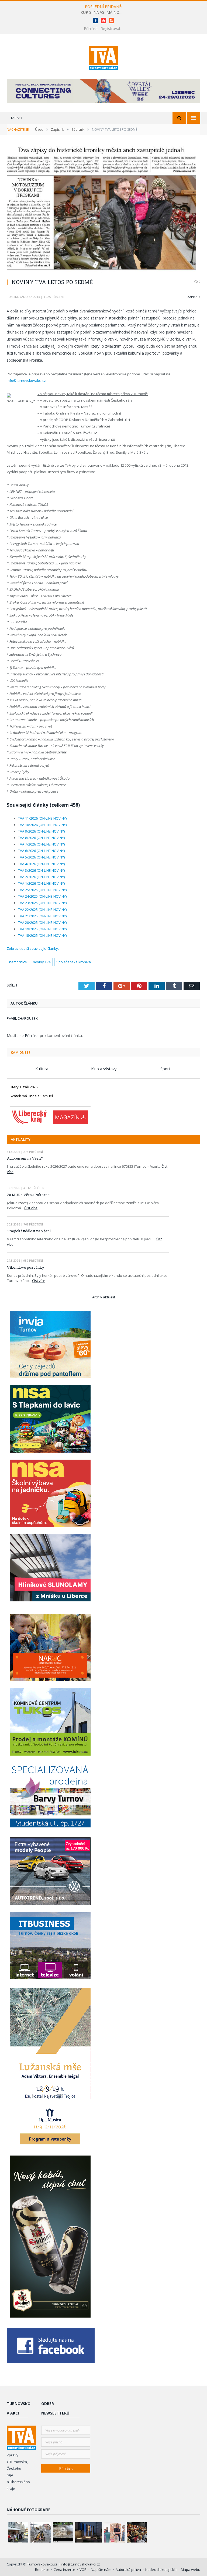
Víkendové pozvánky (26, 1267)
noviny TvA (42, 962)
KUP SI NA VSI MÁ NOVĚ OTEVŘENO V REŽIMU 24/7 (103, 12)
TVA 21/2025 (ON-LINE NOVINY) (42, 916)
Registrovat (111, 28)
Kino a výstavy (104, 1069)
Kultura (42, 1069)
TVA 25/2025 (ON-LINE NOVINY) (42, 890)
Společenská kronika (74, 962)
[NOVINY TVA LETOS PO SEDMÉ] (103, 210)
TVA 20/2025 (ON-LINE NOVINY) (42, 922)
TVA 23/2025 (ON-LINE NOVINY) (42, 903)
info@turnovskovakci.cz (26, 380)
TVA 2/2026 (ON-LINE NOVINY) (41, 877)
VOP (83, 2570)
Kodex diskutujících (161, 2570)
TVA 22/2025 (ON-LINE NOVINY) (42, 910)
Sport (165, 1069)
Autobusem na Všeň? (25, 1158)
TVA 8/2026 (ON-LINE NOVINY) (41, 838)
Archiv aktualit (104, 1297)
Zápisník (194, 297)
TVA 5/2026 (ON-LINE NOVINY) (41, 857)
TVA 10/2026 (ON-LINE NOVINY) (42, 825)
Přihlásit (91, 28)
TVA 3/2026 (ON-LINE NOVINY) (41, 870)
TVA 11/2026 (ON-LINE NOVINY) (42, 818)
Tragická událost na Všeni (29, 1231)
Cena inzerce (64, 2570)
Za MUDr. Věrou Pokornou (29, 1195)
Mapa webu (191, 2570)
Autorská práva (128, 2570)
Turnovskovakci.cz (43, 2564)
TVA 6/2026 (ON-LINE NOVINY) (41, 851)
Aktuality (21, 1139)
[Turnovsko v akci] (104, 57)
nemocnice (18, 962)
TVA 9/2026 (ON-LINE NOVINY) (41, 831)
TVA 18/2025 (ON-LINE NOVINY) (42, 935)
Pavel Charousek (22, 1018)
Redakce (42, 2570)
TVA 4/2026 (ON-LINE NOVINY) (41, 864)
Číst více (31, 1208)
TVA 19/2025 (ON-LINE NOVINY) (42, 929)
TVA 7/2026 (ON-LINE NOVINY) (41, 844)
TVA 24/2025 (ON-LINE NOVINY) (42, 896)
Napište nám (101, 2570)
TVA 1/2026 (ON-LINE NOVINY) (41, 883)
